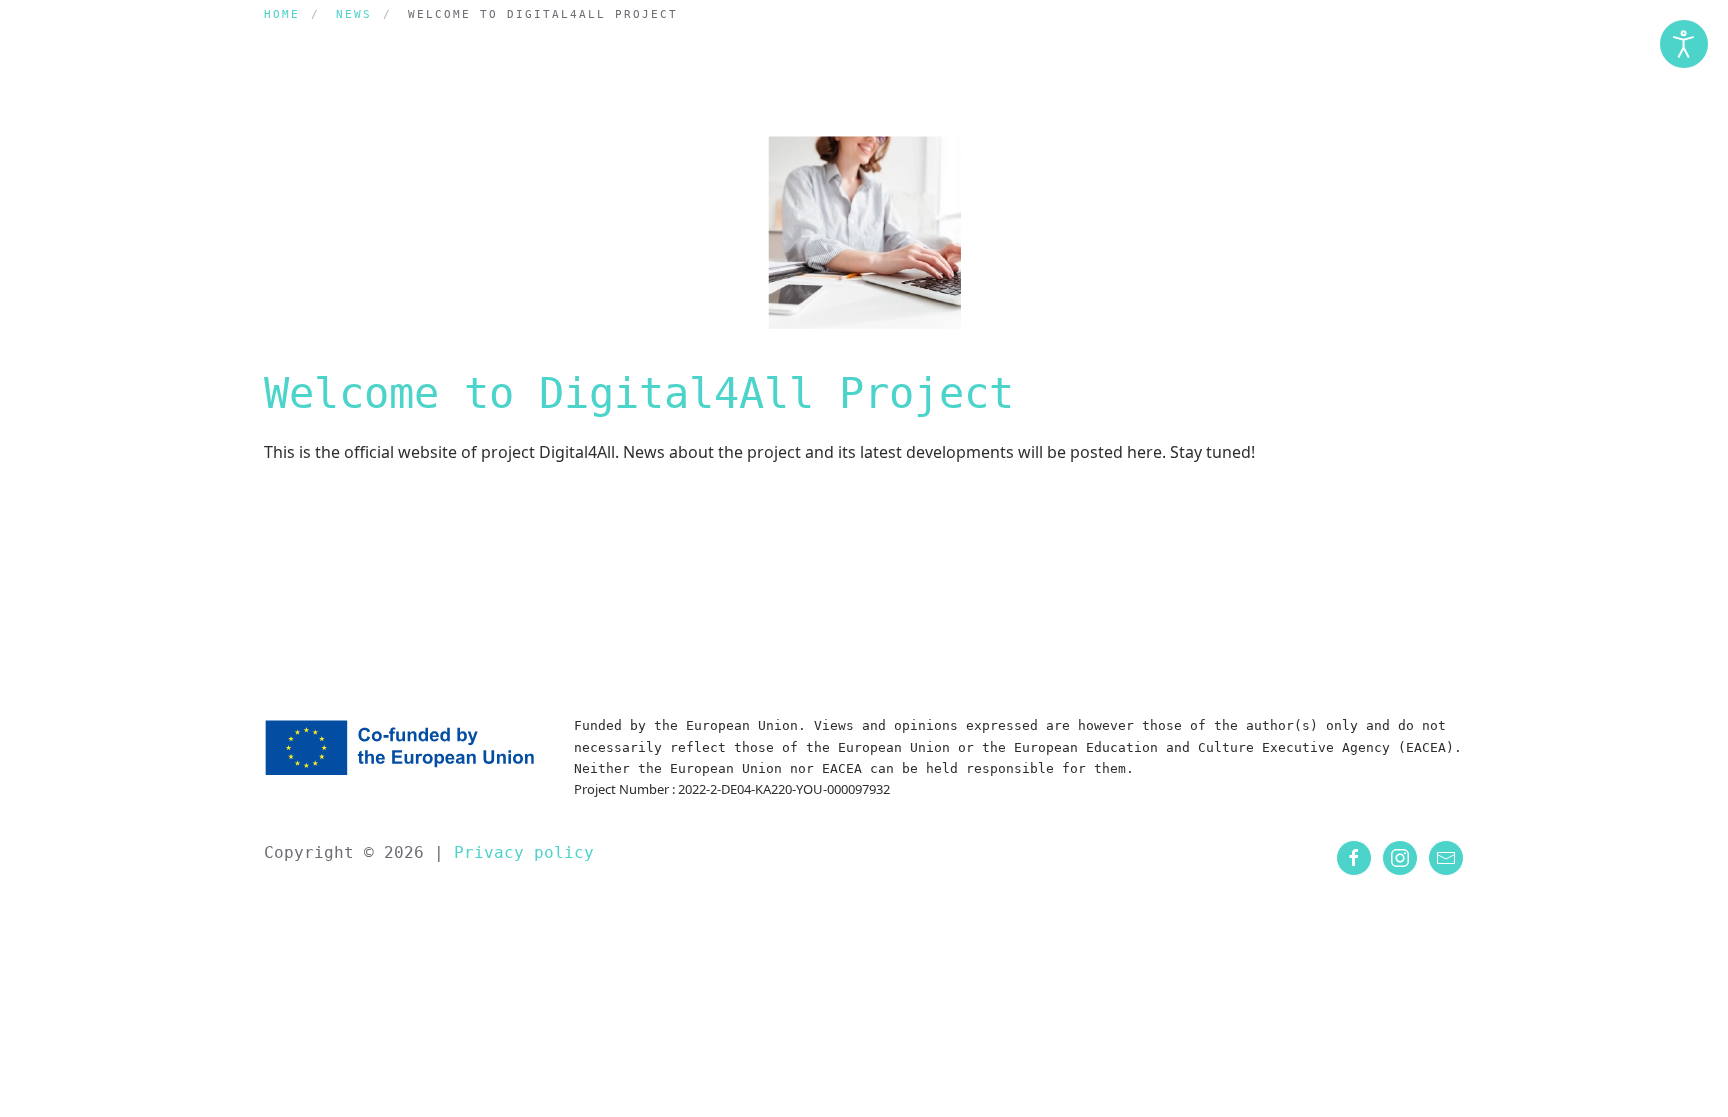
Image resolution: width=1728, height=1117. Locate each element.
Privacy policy (519, 852)
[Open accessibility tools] (1684, 44)
